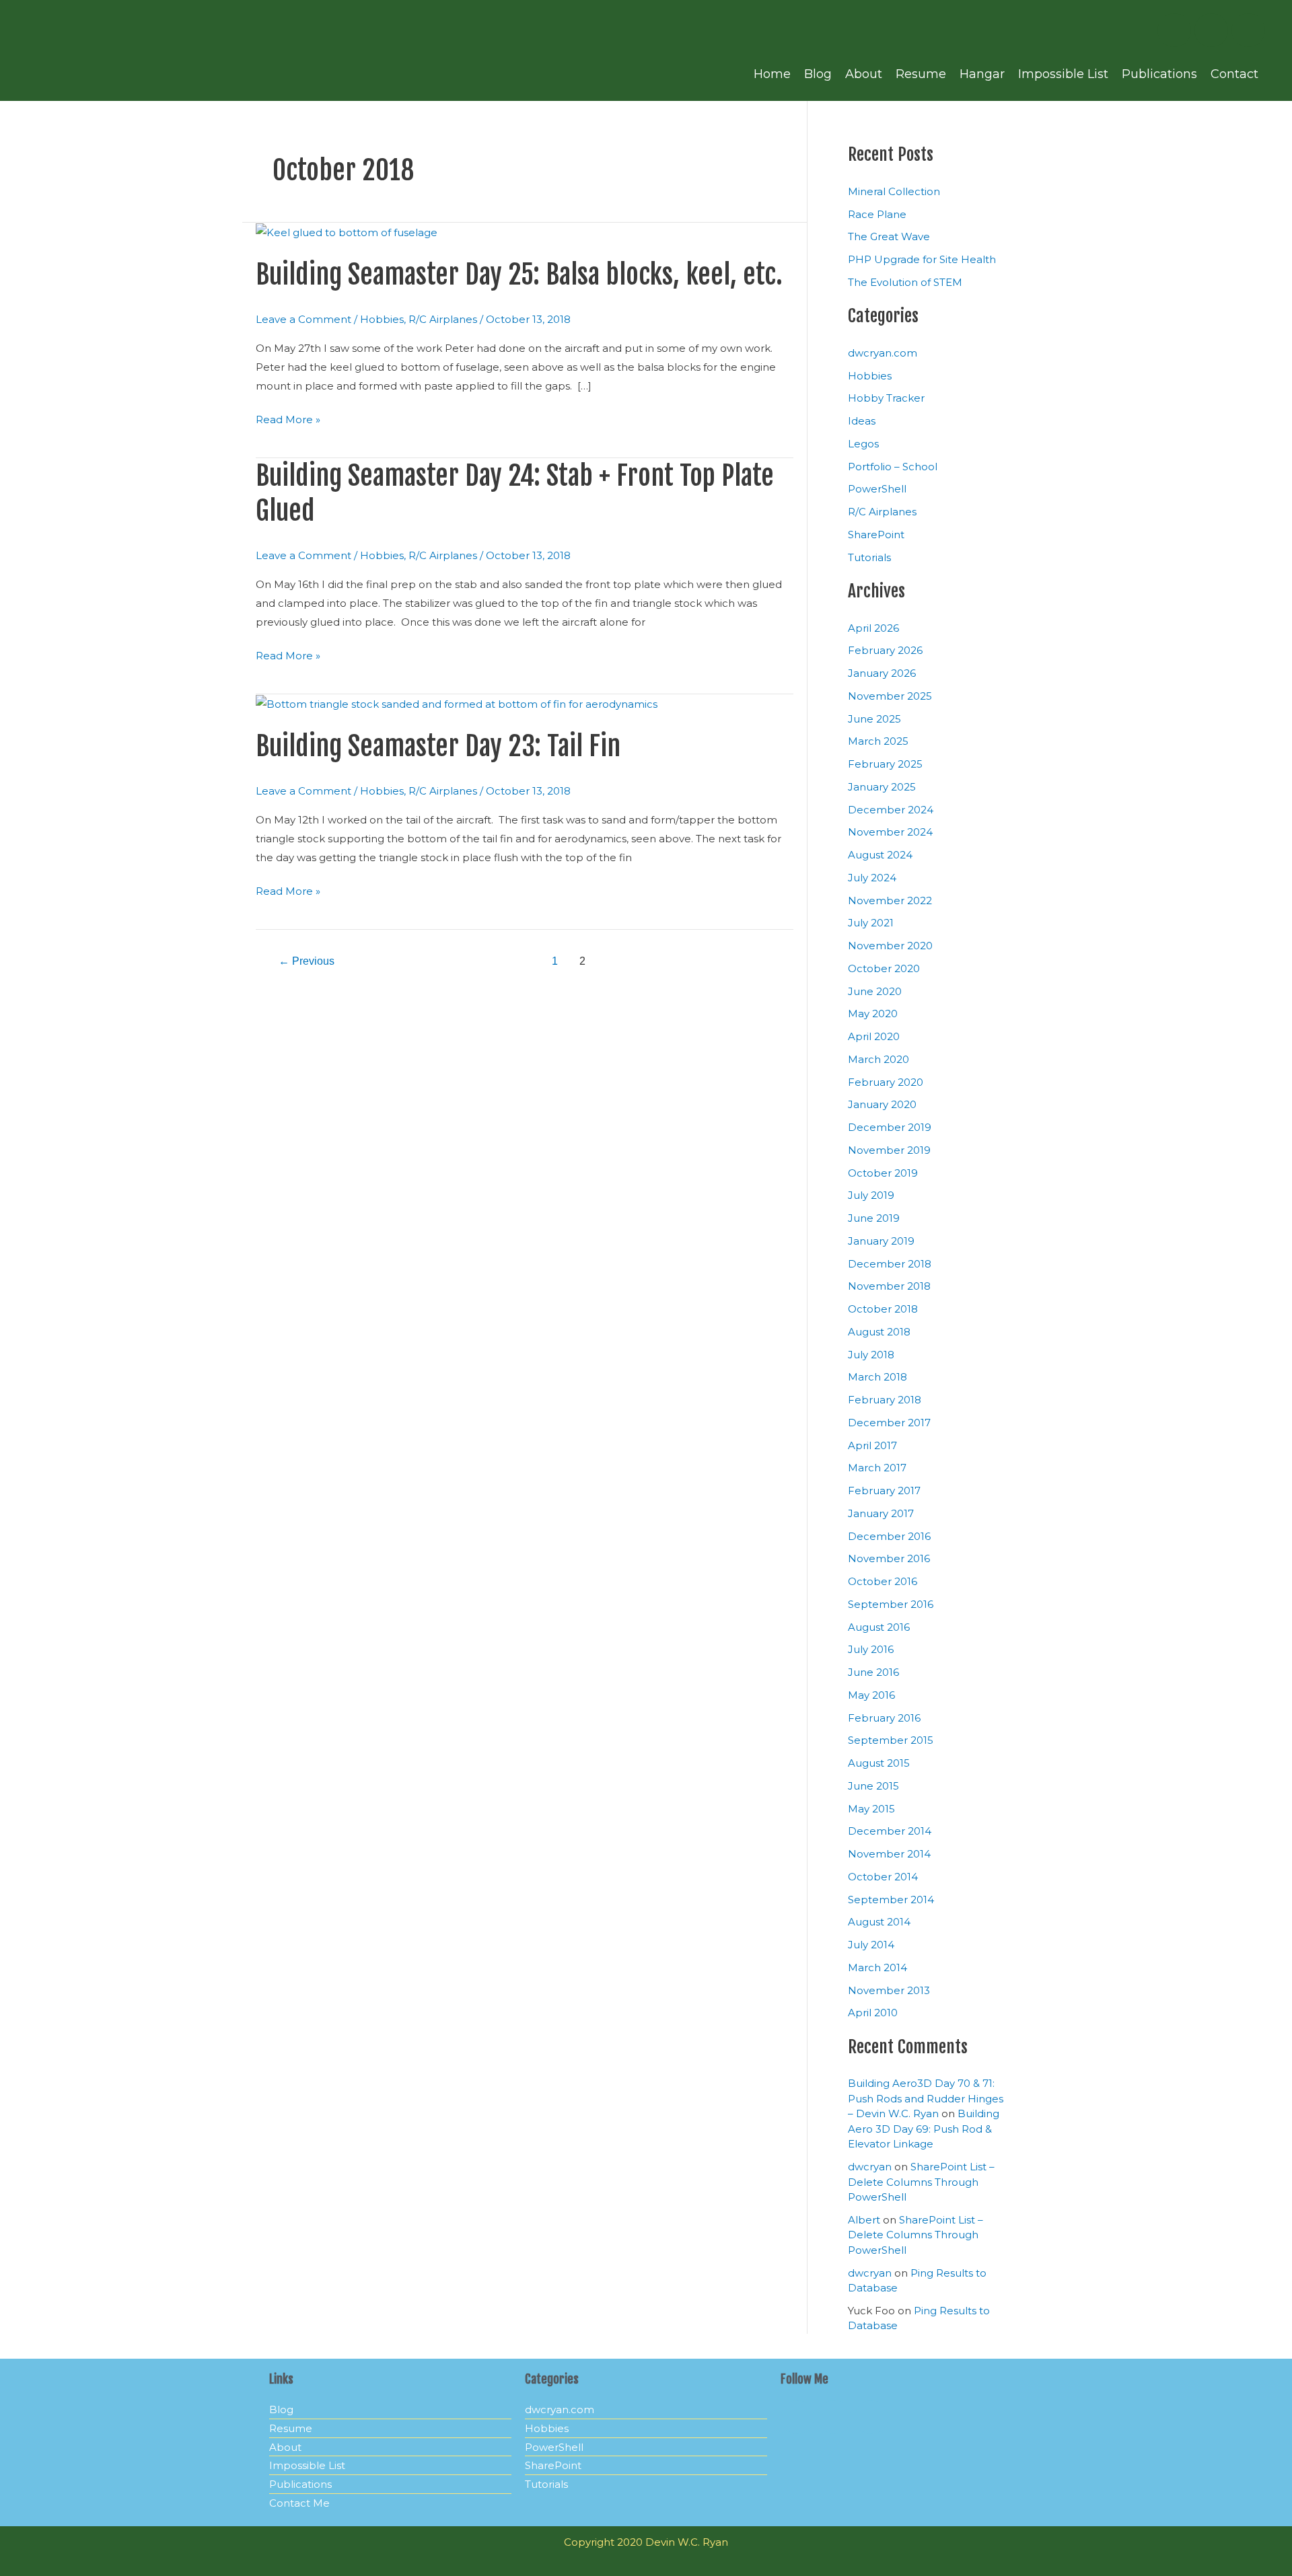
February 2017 (884, 1491)
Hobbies (382, 319)
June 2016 (873, 1672)
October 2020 (884, 968)
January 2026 (882, 673)
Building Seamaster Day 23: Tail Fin (438, 746)
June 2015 (873, 1786)
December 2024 (891, 810)
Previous (307, 961)
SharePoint (876, 535)
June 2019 (874, 1218)
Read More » (288, 418)
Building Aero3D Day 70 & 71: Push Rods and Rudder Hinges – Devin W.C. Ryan (926, 2098)
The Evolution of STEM (905, 282)
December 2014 (890, 1831)
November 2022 (890, 900)
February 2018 (885, 1400)
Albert (864, 2220)
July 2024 (872, 878)
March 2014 (877, 1967)
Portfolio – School (893, 467)
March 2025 (878, 741)
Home (772, 74)
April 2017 (872, 1445)
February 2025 (885, 764)
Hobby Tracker (886, 398)
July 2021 (871, 923)
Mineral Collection (894, 191)
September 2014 (891, 1900)
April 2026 (873, 628)
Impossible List (1063, 74)
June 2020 (875, 991)
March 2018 (877, 1377)
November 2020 (890, 946)
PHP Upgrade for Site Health (922, 259)
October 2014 (883, 1877)
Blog (818, 74)
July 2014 (871, 1945)
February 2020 (886, 1082)
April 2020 (874, 1036)
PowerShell (877, 489)
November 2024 (890, 832)
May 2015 (871, 1809)
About (864, 74)
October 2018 (883, 1309)
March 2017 (877, 1468)
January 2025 (882, 787)
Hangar (982, 74)
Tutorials (869, 557)
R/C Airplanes (443, 319)
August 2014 (879, 1922)
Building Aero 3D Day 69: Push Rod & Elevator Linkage (924, 2129)
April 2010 (873, 2013)
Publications (1159, 74)
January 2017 (881, 1513)
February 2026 (885, 650)
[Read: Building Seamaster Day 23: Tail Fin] (457, 703)
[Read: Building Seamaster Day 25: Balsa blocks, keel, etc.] (347, 232)
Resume (921, 74)
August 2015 (879, 1763)
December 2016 (889, 1536)
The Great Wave (889, 236)
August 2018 (879, 1332)
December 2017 (889, 1423)
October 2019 (883, 1173)
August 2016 (879, 1627)
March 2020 (878, 1059)
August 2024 (880, 855)
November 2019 (889, 1150)
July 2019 (871, 1195)
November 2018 (889, 1286)
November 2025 (890, 696)
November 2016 (889, 1558)
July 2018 (871, 1355)
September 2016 (891, 1604)
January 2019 (881, 1241)
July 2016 (871, 1649)
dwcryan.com (883, 353)
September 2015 (891, 1740)
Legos (863, 444)
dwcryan (870, 2167)
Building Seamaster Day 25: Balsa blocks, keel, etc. (519, 274)
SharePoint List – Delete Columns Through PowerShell (921, 2182)
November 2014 (889, 1854)
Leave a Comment (303, 319)
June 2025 (874, 719)
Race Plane (877, 214)
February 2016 (884, 1718)
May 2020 (873, 1014)
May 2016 (871, 1695)
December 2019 (890, 1127)
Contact (1234, 74)
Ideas (862, 421)
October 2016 (883, 1581)
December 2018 (890, 1264)
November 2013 (889, 1990)
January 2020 (882, 1104)
